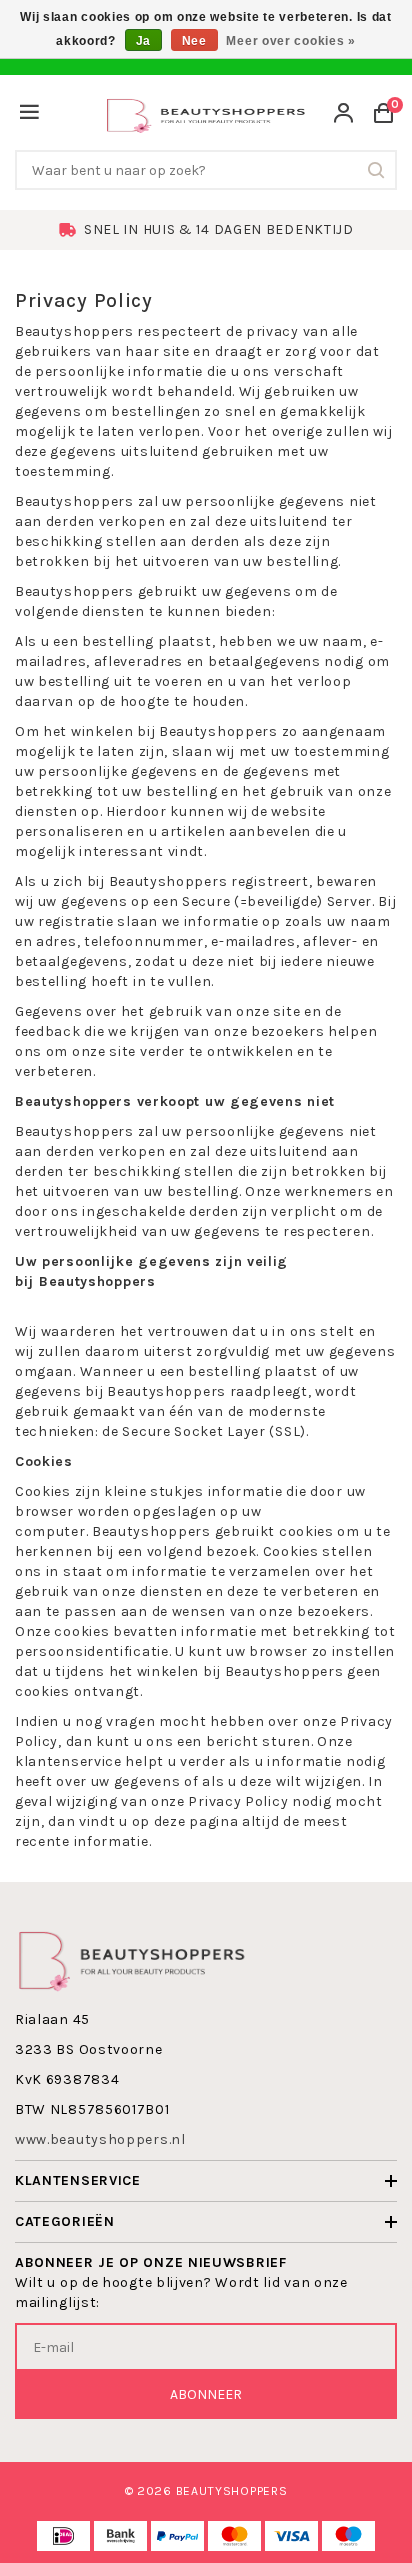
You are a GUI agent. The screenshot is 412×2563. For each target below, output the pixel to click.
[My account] (344, 115)
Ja (143, 41)
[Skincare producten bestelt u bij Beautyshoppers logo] (132, 1958)
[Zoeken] (377, 170)
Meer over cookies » (290, 41)
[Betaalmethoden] (63, 2536)
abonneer (206, 2394)
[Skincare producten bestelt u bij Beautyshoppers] (206, 113)
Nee (194, 41)
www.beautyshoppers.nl (100, 2139)
